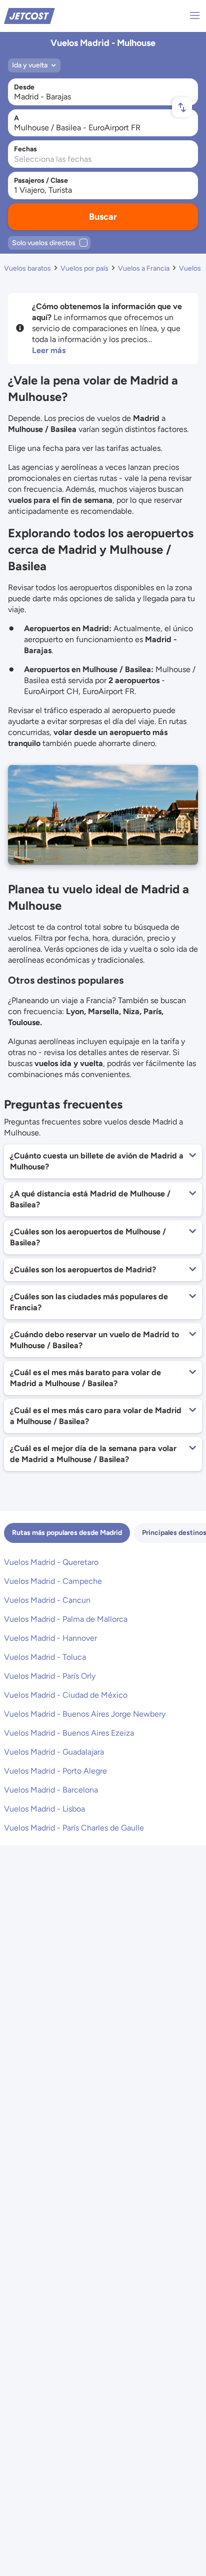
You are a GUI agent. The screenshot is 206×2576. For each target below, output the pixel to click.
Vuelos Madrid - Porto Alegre (55, 1771)
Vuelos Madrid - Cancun (47, 1600)
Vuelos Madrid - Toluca (45, 1657)
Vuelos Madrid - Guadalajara (54, 1752)
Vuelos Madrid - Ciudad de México (66, 1695)
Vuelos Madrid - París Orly (50, 1676)
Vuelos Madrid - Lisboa (44, 1809)
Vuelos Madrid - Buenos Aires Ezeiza (69, 1733)
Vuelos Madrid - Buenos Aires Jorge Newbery (85, 1714)
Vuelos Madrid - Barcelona (51, 1790)
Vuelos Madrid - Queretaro (51, 1562)
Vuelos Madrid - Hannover (50, 1638)
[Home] (29, 15)
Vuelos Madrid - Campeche (53, 1581)
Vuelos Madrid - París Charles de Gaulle (74, 1828)
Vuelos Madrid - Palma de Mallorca (66, 1619)
